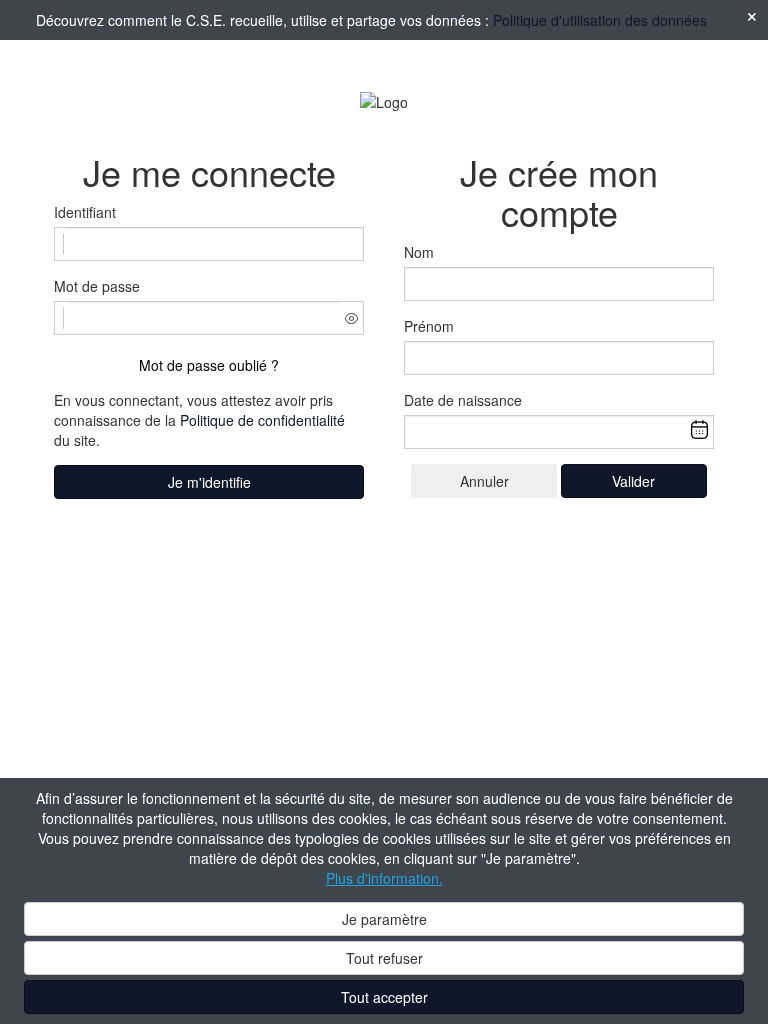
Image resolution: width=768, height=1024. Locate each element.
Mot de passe (97, 286)
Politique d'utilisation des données (600, 20)
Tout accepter (384, 997)
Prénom (429, 326)
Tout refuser (384, 958)
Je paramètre (384, 919)
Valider (633, 481)
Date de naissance (463, 400)
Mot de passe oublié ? (209, 365)
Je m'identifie (209, 482)
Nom (419, 252)
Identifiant (85, 212)
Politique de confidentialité (262, 420)
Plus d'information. (384, 878)
